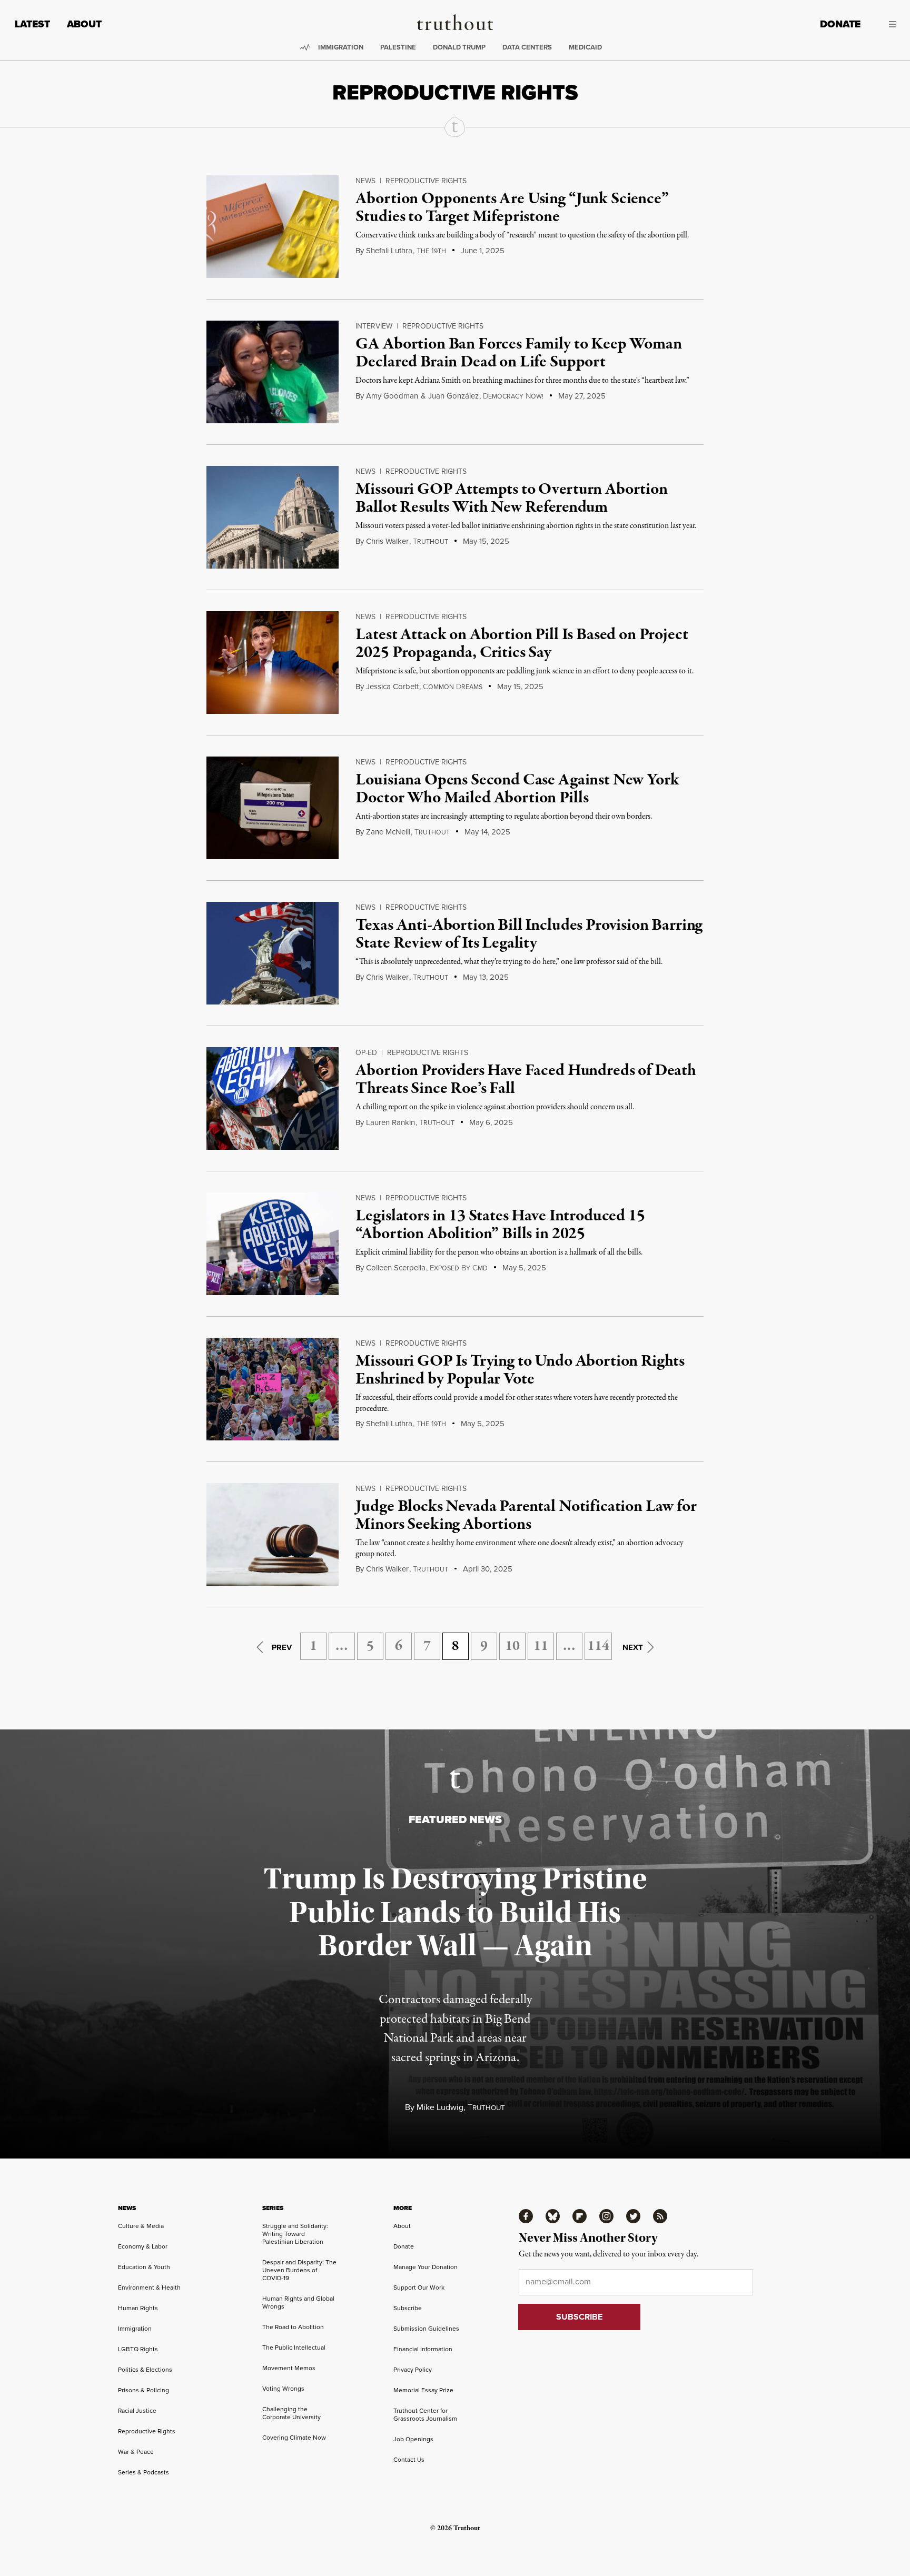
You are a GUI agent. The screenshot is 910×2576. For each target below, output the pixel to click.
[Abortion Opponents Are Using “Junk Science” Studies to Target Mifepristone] (273, 227)
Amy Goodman (392, 396)
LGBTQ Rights (138, 2349)
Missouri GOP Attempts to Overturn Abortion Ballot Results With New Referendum (511, 499)
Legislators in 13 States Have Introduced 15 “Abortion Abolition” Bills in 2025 (500, 1225)
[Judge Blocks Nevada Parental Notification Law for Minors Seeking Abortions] (273, 1534)
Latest (32, 24)
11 (541, 1646)
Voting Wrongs (283, 2389)
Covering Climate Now (294, 2438)
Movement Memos (289, 2368)
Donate (840, 24)
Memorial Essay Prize (423, 2390)
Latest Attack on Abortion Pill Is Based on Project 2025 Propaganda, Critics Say (522, 644)
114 (598, 1646)
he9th (431, 251)
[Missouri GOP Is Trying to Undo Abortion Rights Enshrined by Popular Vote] (273, 1389)
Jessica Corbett (392, 687)
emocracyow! (513, 396)
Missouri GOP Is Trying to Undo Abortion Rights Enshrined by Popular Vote (520, 1370)
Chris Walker (387, 541)
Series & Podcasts (144, 2472)
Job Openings (413, 2439)
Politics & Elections (145, 2370)
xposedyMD (459, 1268)
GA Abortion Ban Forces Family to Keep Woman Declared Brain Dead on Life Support (518, 353)
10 (512, 1646)
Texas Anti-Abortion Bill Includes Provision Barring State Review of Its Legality (529, 934)
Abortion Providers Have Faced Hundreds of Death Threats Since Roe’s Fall (526, 1080)
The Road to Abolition (293, 2327)
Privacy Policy (413, 2370)
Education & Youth (144, 2267)
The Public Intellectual (294, 2348)
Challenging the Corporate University (291, 2413)
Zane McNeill (388, 832)
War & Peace (136, 2452)
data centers (527, 47)
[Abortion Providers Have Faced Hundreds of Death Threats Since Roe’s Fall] (273, 1098)
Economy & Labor (143, 2246)
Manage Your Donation (426, 2267)
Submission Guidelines (426, 2329)
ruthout (431, 542)
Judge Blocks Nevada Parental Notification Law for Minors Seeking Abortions (526, 1516)
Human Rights (138, 2308)
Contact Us (409, 2460)
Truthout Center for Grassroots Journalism (425, 2415)
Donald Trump (459, 47)
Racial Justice (137, 2411)
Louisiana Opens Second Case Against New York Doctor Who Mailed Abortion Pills (517, 789)
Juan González (453, 396)
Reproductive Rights (426, 181)
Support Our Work (419, 2287)
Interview (374, 326)
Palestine (398, 47)
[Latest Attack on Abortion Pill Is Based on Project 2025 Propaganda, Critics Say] (273, 663)
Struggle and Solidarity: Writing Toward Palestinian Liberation (295, 2234)
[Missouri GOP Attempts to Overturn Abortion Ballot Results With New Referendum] (273, 517)
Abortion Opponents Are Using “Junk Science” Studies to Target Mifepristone (512, 208)
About (84, 24)
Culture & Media (141, 2226)
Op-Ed (366, 1053)
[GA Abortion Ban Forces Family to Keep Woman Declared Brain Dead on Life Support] (273, 372)
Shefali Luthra (389, 251)
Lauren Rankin (390, 1122)
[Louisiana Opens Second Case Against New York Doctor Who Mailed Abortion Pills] (273, 808)
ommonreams (453, 687)
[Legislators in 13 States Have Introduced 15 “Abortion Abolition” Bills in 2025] (273, 1244)
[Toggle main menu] (886, 24)
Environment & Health (149, 2287)
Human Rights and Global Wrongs (298, 2303)
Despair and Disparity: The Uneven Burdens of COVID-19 (299, 2270)
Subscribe (408, 2308)
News (365, 181)
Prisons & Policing (144, 2390)
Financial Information (423, 2349)
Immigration (341, 47)
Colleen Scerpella (396, 1268)
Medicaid (585, 47)
